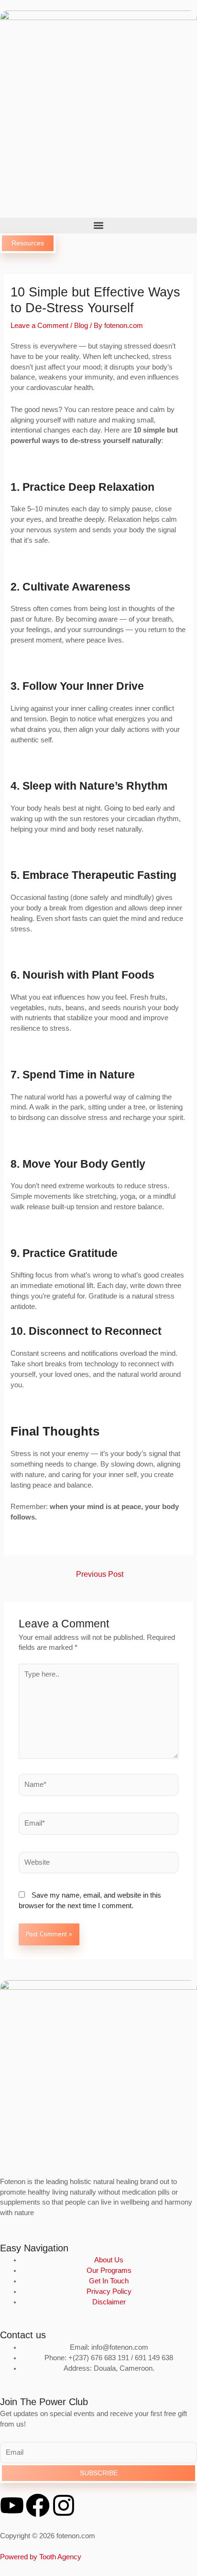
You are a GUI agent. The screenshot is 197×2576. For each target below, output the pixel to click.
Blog (81, 326)
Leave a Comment (39, 326)
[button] (98, 226)
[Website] (98, 1864)
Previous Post (100, 1574)
